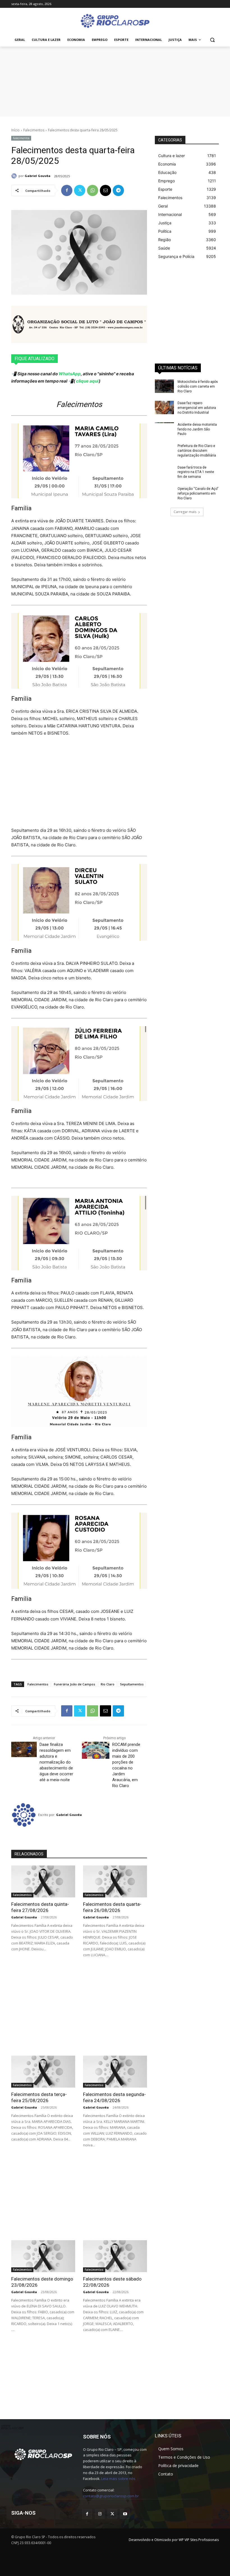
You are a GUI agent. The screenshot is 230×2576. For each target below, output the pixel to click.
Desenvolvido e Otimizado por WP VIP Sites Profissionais (174, 2540)
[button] (212, 40)
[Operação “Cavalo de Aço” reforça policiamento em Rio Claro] (164, 493)
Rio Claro (108, 1684)
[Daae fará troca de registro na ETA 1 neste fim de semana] (164, 472)
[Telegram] (118, 190)
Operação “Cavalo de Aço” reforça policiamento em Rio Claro (198, 493)
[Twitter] (80, 190)
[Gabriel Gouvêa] (15, 176)
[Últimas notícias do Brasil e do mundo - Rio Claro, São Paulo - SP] (43, 2454)
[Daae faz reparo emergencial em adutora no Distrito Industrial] (164, 407)
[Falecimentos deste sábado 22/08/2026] (115, 2256)
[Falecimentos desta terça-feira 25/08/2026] (43, 2072)
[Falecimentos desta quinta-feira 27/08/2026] (43, 1881)
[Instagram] (100, 2514)
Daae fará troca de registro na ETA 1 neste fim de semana (196, 472)
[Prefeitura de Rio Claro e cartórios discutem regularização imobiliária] (164, 450)
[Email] (105, 190)
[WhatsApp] (93, 190)
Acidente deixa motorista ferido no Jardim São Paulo (197, 429)
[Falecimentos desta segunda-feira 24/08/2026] (115, 2072)
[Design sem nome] (115, 81)
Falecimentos (34, 130)
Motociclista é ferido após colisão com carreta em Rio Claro (198, 386)
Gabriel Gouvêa (38, 176)
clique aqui (87, 381)
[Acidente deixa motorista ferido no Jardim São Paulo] (164, 429)
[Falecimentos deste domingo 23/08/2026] (43, 2256)
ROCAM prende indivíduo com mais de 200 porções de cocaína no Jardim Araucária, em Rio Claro (126, 1765)
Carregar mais (185, 512)
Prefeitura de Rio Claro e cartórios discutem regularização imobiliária (197, 451)
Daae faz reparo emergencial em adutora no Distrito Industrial (197, 408)
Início (15, 130)
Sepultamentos (132, 1684)
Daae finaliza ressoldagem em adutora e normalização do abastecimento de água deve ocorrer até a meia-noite (56, 1762)
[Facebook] (67, 190)
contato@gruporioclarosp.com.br (111, 2496)
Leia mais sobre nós (118, 2479)
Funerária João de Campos (74, 1684)
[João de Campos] (79, 324)
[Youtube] (125, 2514)
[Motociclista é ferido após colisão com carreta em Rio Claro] (164, 386)
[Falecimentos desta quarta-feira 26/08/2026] (115, 1881)
